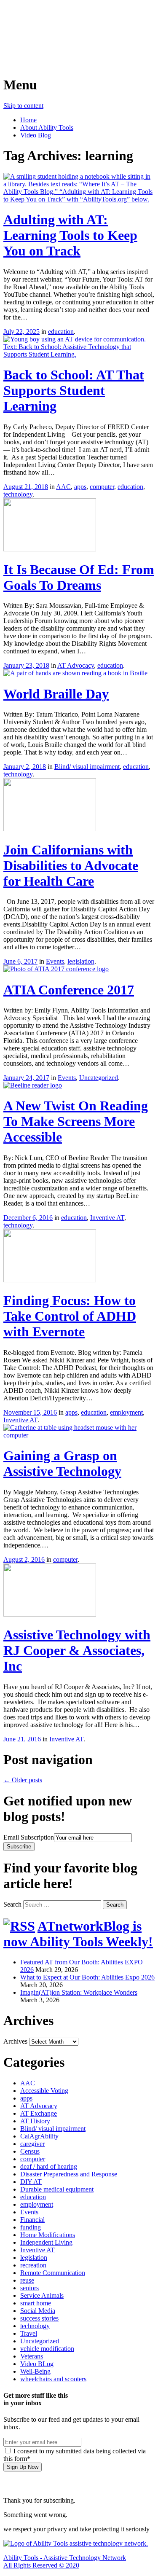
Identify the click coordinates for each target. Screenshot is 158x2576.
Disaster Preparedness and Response (69, 2174)
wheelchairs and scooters (53, 2379)
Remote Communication (53, 2273)
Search (12, 1904)
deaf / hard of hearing (49, 2166)
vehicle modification (47, 2349)
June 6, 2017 (20, 961)
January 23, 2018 (26, 665)
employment (126, 1412)
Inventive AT (107, 1218)
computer (102, 487)
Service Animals (42, 2295)
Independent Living (46, 2242)
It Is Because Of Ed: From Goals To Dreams (79, 577)
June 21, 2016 (22, 1739)
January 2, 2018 (25, 767)
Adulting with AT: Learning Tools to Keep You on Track (70, 235)
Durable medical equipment (57, 2189)
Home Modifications (48, 2235)
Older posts (23, 1780)
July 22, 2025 (21, 332)
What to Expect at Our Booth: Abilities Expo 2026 (87, 1977)
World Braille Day (56, 694)
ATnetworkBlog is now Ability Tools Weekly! (78, 1934)
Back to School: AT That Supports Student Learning (74, 390)
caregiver (32, 2144)
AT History (35, 2121)
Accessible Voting (44, 2091)
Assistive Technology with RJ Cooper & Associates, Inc (77, 1650)
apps (80, 487)
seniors (29, 2288)
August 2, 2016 (24, 1559)
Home (28, 120)
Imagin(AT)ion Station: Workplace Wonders (79, 1992)
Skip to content (23, 106)
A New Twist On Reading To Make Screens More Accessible (76, 1121)
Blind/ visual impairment (87, 767)
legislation (81, 961)
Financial (32, 2220)
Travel (29, 2333)
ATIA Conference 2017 (69, 990)
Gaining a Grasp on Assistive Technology (62, 1463)
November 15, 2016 (30, 1412)
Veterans (32, 2356)
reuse (27, 2280)
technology (18, 494)
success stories (39, 2318)
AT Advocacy (76, 665)
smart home (36, 2303)
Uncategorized (99, 1078)
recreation (33, 2265)
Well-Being (35, 2371)
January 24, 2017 (26, 1078)
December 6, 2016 (28, 1218)
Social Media (38, 2311)
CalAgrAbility (39, 2136)
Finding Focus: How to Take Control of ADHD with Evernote (70, 1316)
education (61, 332)
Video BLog (37, 2364)
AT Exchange (39, 2113)
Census (30, 2151)
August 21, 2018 (26, 487)
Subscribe (19, 1847)
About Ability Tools (47, 128)
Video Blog (36, 135)
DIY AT (31, 2182)
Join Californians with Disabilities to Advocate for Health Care (71, 865)
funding (31, 2227)
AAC (63, 487)
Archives (15, 2041)
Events (55, 961)
